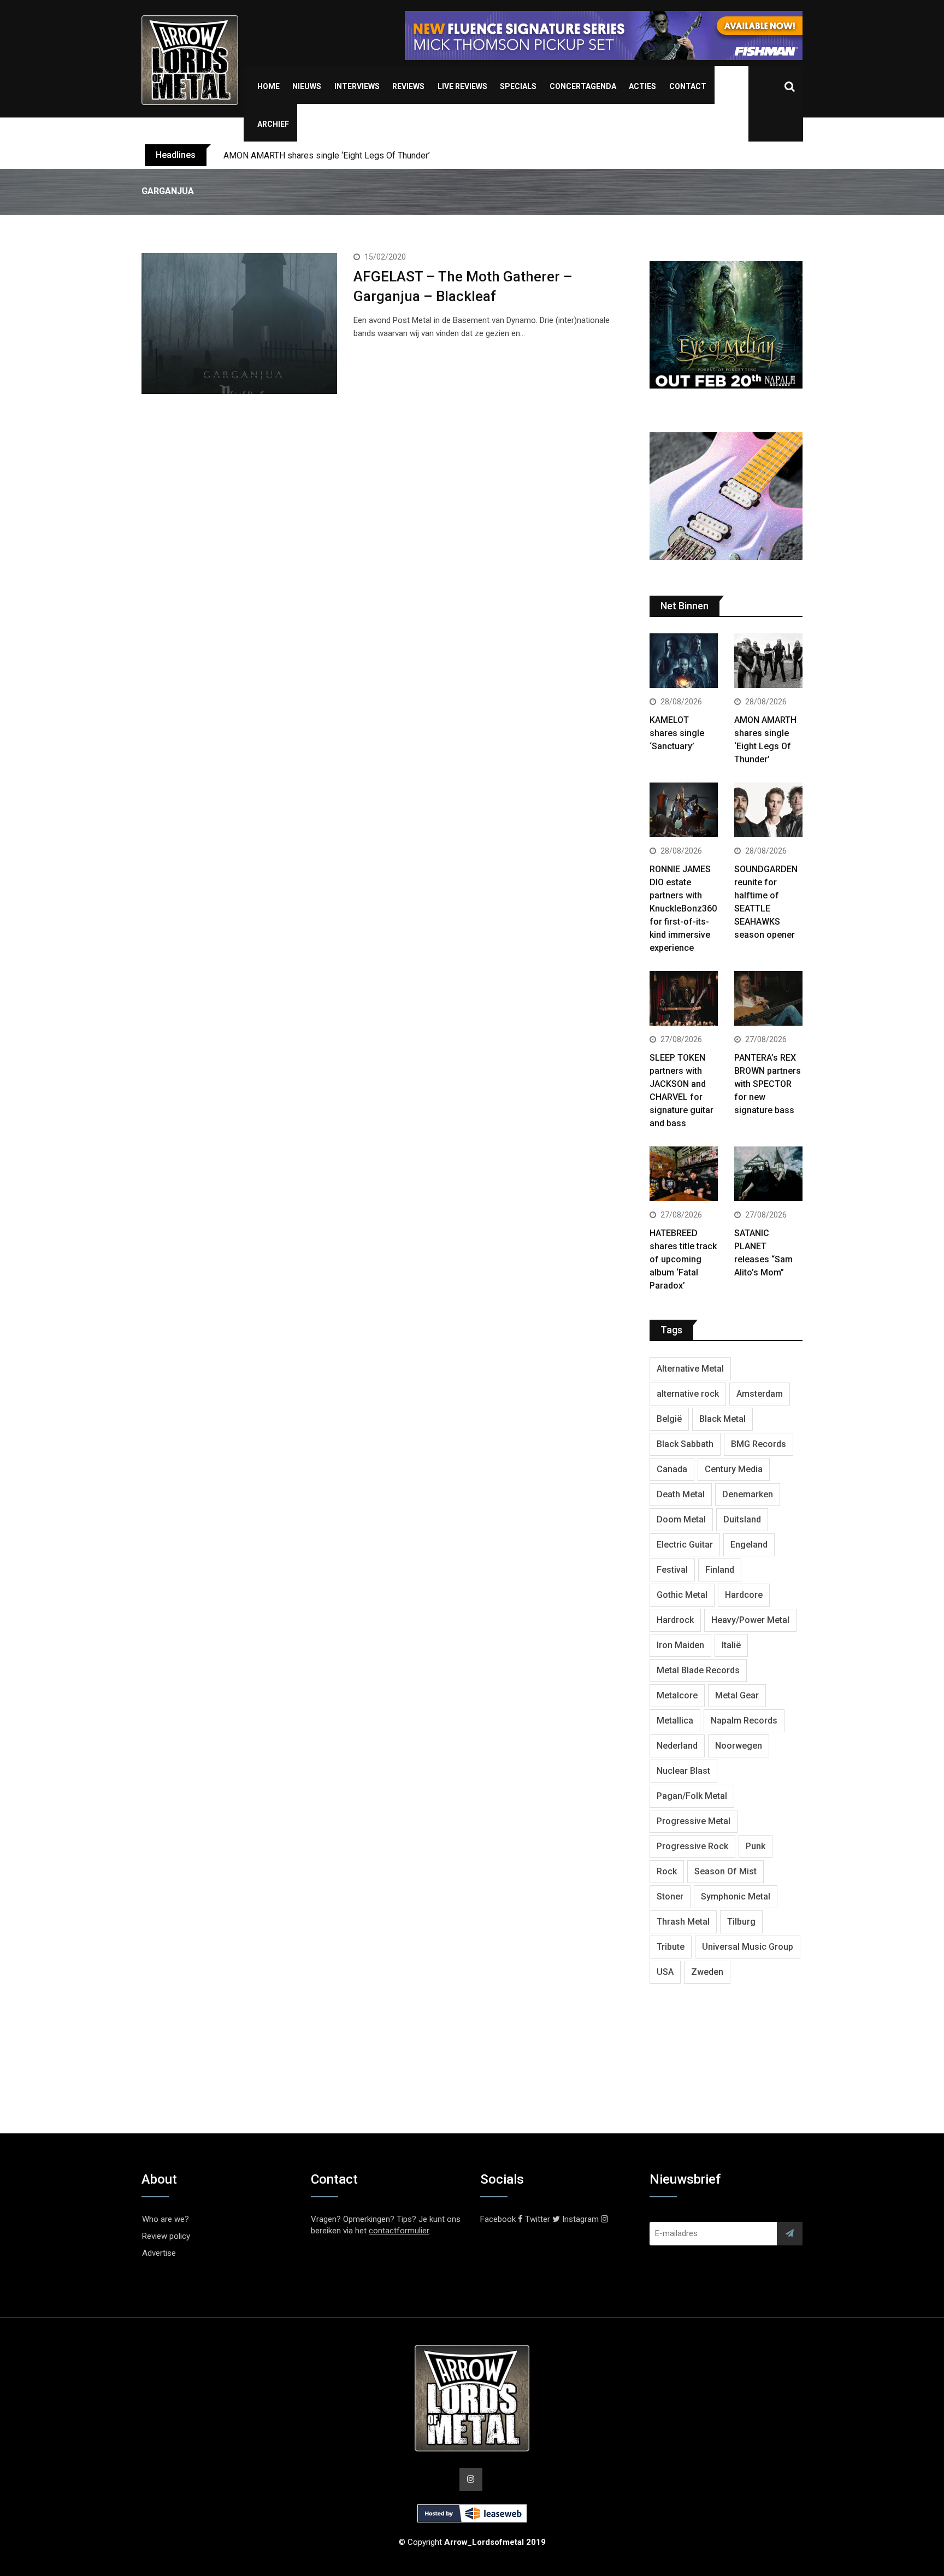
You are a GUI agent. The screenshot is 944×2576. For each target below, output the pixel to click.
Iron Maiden (680, 1645)
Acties (642, 86)
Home (269, 86)
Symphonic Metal (736, 1896)
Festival (672, 1570)
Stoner (670, 1896)
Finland (720, 1570)
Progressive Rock (692, 1846)
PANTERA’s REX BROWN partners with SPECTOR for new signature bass (768, 1084)
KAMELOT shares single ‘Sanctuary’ (677, 733)
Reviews (408, 86)
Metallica (675, 1721)
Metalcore (677, 1695)
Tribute (671, 1947)
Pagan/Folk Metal (692, 1796)
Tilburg (741, 1922)
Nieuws (307, 86)
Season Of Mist (725, 1871)
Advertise (159, 2253)
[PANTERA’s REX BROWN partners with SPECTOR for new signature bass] (768, 1000)
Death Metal (681, 1494)
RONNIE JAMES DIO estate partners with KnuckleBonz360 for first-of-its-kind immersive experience (683, 908)
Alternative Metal (690, 1369)
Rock (667, 1871)
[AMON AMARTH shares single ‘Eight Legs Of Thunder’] (768, 662)
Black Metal (722, 1419)
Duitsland (742, 1519)
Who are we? (166, 2219)
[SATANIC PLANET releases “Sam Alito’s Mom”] (768, 1175)
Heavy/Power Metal (750, 1620)
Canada (672, 1469)
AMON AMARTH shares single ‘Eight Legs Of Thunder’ (327, 155)
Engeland (749, 1545)
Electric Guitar (685, 1545)
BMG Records (759, 1444)
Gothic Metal (682, 1595)
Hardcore (744, 1595)
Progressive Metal (694, 1821)
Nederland (677, 1746)
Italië (731, 1645)
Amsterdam (760, 1394)
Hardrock (675, 1620)
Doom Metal (681, 1519)
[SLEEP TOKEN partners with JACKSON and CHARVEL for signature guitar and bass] (684, 1000)
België (669, 1419)
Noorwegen (739, 1746)
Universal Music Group (748, 1947)
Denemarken (748, 1494)
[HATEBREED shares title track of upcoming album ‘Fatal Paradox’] (684, 1175)
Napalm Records (744, 1721)
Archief (273, 124)
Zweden (707, 1972)
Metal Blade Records (698, 1670)
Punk (756, 1846)
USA (665, 1972)
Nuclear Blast (683, 1771)
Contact (688, 86)
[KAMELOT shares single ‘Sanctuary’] (684, 662)
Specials (518, 86)
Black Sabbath (685, 1444)
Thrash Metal (683, 1922)
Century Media (734, 1469)
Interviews (357, 86)
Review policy (166, 2236)
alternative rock (688, 1394)
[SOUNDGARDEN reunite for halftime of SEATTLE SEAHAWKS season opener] (768, 811)
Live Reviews (462, 86)
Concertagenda (583, 86)
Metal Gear (737, 1695)
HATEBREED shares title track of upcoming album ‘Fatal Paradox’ (683, 1259)
